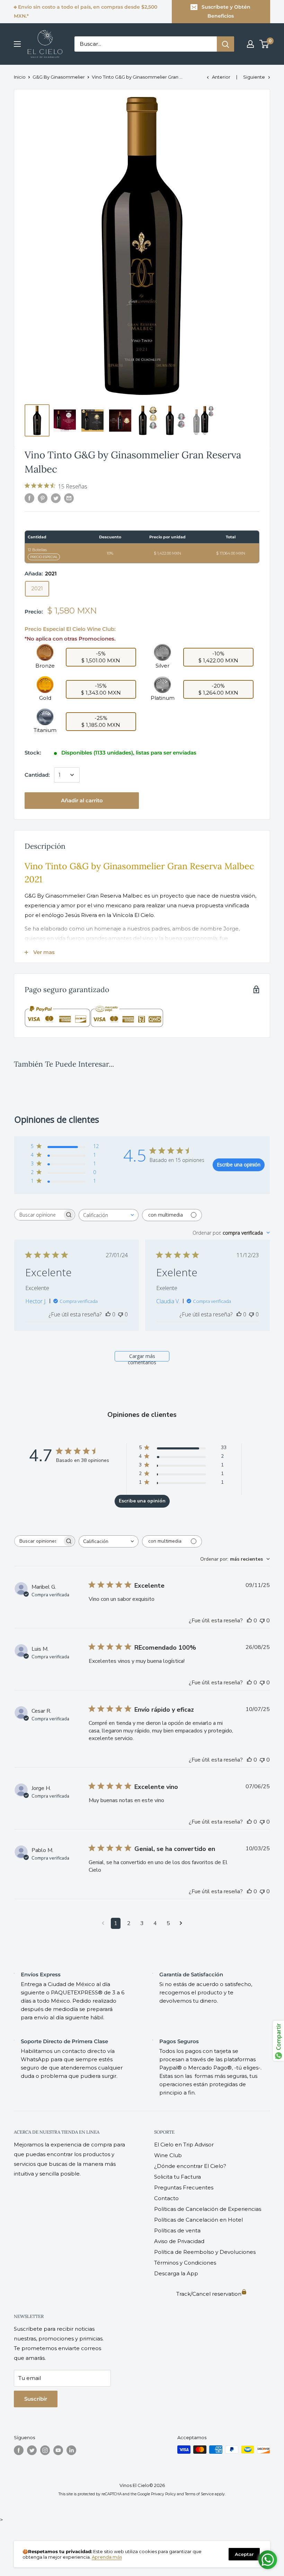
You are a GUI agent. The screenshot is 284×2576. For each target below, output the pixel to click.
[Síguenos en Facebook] (19, 2450)
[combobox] (109, 1215)
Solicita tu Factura (177, 2177)
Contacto (166, 2198)
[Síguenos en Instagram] (45, 2450)
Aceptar (244, 2554)
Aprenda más (107, 2557)
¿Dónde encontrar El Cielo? (190, 2166)
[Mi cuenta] (250, 44)
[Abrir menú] (17, 44)
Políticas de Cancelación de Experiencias (208, 2209)
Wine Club (168, 2155)
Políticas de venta (177, 2230)
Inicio (20, 77)
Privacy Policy (163, 2494)
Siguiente (254, 77)
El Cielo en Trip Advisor (184, 2145)
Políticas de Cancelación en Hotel (198, 2220)
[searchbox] (38, 1215)
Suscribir (36, 2399)
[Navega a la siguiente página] (181, 1923)
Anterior (221, 77)
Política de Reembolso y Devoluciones (205, 2252)
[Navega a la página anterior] (103, 1923)
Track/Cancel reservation (209, 2294)
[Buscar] (225, 44)
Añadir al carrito (82, 800)
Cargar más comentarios (142, 1357)
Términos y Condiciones (185, 2263)
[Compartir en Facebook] (29, 498)
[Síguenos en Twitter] (32, 2450)
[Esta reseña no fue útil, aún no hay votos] (121, 1314)
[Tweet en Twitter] (56, 498)
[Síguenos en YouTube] (58, 2450)
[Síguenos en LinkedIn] (71, 2450)
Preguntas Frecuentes (184, 2187)
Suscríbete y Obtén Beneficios (226, 11)
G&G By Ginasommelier (59, 77)
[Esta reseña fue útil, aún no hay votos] (108, 1314)
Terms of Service (199, 2494)
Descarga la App (176, 2273)
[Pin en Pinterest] (43, 498)
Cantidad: (37, 775)
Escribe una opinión (239, 1165)
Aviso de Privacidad (179, 2241)
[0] (264, 44)
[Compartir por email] (69, 498)
